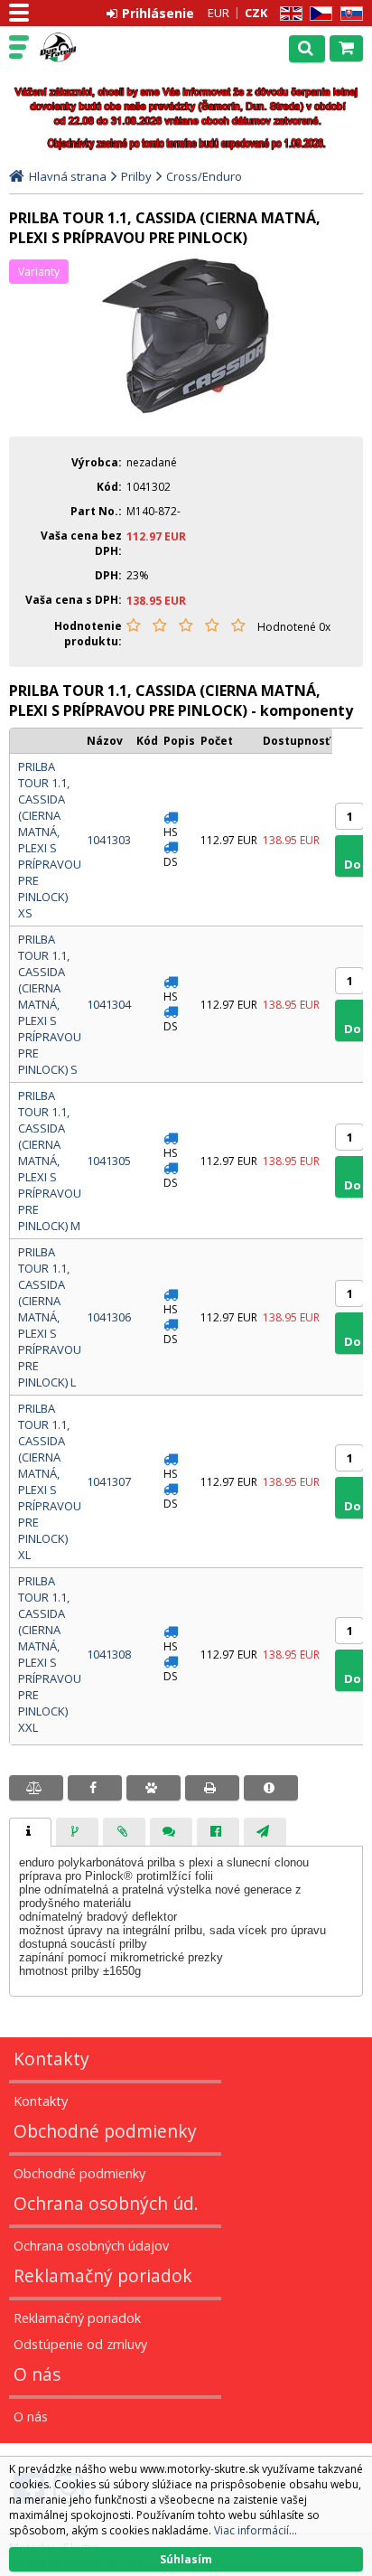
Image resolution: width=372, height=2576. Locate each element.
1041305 (109, 1161)
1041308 (109, 1654)
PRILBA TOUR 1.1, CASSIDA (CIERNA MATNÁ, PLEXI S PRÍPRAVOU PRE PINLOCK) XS (50, 840)
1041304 (109, 1004)
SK (349, 14)
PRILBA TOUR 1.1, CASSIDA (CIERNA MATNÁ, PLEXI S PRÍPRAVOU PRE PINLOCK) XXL (50, 1654)
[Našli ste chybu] (271, 1788)
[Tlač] (212, 1788)
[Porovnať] (36, 1788)
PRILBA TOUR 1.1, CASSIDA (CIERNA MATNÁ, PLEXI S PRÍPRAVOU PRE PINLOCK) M (50, 1161)
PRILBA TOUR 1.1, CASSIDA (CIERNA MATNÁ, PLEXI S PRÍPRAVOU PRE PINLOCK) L (50, 1317)
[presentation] (30, 1832)
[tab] (30, 1832)
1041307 (109, 1481)
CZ (318, 14)
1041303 (109, 840)
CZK (256, 13)
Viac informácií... (256, 2530)
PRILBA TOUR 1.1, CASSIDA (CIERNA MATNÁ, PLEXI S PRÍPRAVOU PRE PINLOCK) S (50, 1004)
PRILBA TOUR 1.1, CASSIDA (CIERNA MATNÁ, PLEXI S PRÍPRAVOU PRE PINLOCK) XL (50, 1481)
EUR (219, 13)
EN (288, 14)
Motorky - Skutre (92, 48)
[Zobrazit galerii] (186, 410)
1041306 (109, 1317)
